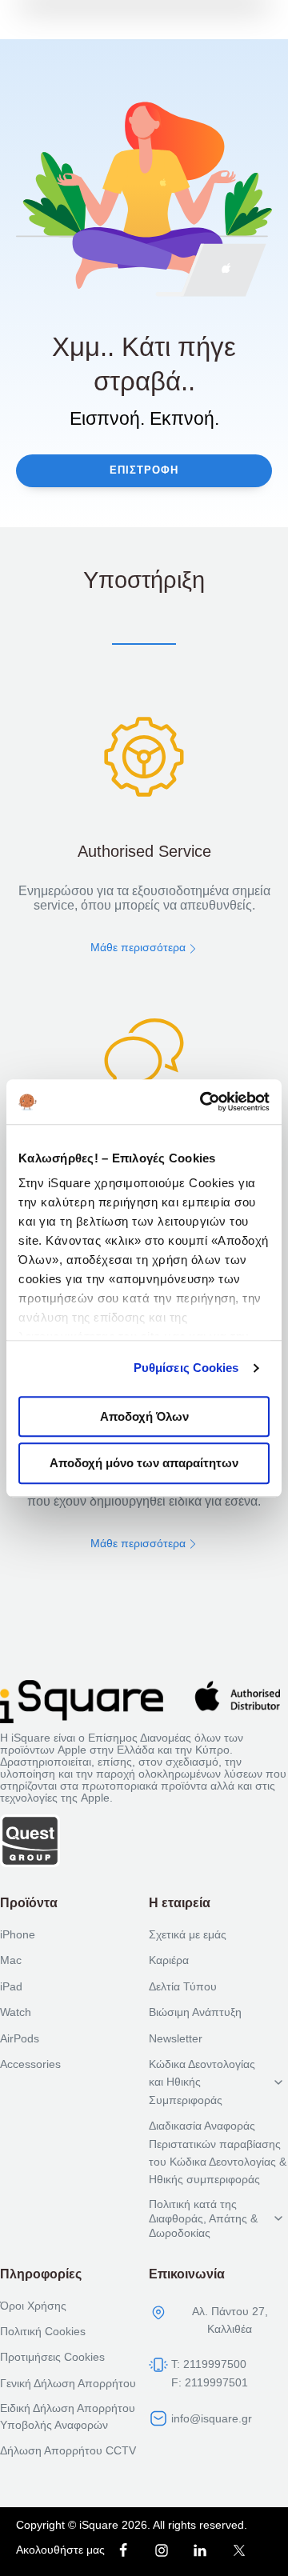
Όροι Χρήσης (33, 2306)
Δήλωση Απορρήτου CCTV (68, 2450)
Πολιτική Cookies (43, 2331)
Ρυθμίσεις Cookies (186, 1368)
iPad (11, 1986)
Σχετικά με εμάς (188, 1934)
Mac (11, 1960)
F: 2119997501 (210, 2382)
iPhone (18, 1934)
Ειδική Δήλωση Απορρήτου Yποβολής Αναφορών (68, 2416)
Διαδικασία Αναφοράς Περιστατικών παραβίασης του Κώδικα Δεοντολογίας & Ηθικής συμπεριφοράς (218, 2152)
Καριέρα (169, 1960)
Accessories (30, 2064)
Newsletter (176, 2038)
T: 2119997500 (209, 2364)
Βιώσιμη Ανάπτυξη (195, 2012)
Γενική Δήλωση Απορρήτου (68, 2383)
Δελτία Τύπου (183, 1986)
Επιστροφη (144, 470)
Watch (16, 2012)
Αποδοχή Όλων (144, 1416)
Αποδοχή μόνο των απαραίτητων (144, 1464)
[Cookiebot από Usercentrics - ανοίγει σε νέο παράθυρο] (203, 1102)
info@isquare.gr (212, 2418)
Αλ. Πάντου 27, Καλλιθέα (230, 2320)
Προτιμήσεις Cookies (52, 2357)
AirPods (20, 2038)
